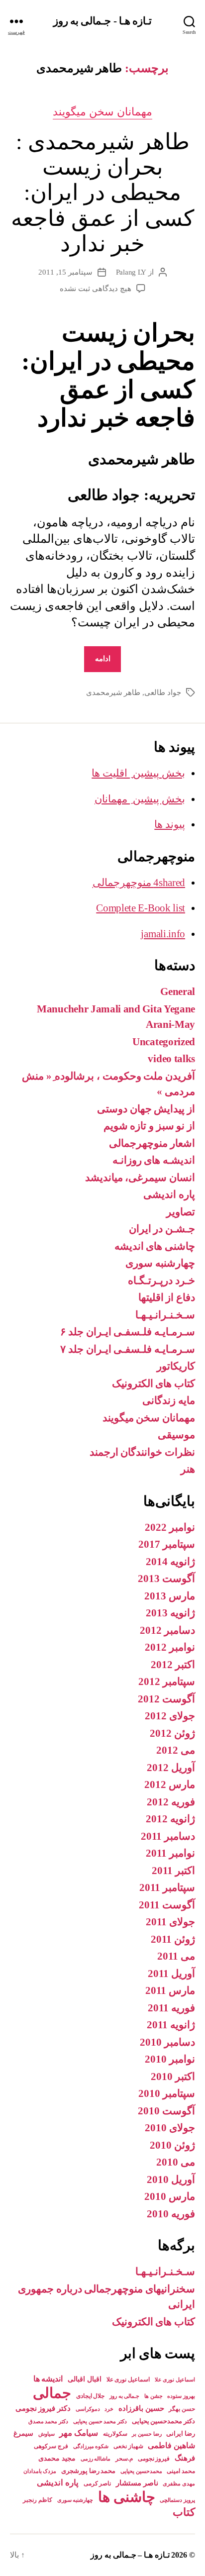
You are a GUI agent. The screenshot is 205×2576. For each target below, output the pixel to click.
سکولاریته (115, 2434)
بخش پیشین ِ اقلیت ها (138, 773)
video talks (171, 1059)
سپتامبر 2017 (167, 1544)
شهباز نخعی (128, 2446)
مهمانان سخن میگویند (103, 112)
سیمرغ (23, 2433)
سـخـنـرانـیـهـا (165, 1315)
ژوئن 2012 (172, 1733)
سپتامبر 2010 (167, 2093)
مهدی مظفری (179, 2484)
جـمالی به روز (124, 2396)
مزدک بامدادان (40, 2471)
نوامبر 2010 (170, 2059)
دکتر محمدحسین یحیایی (163, 2421)
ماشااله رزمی (96, 2459)
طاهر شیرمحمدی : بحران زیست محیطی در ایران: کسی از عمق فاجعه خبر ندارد (102, 193)
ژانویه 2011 (171, 2025)
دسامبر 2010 (167, 2042)
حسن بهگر (182, 2409)
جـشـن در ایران (162, 1229)
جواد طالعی (163, 693)
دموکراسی (88, 2409)
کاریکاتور (176, 1366)
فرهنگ (185, 2458)
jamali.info (163, 934)
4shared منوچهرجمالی (139, 883)
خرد (109, 2409)
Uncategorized (164, 1042)
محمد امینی (181, 2471)
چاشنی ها (127, 2497)
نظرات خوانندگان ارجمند (142, 1452)
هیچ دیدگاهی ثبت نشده (95, 289)
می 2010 (176, 2162)
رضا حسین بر (147, 2434)
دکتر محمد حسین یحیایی (100, 2421)
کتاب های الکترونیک (154, 1384)
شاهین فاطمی (171, 2445)
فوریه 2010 (171, 2214)
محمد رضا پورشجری (88, 2471)
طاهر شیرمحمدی (113, 693)
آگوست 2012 (166, 1699)
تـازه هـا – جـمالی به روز (130, 2555)
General (178, 991)
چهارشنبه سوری (160, 1263)
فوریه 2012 (171, 1802)
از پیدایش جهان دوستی (146, 1109)
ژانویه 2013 (170, 1613)
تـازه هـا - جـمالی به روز (102, 21)
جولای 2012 (170, 1716)
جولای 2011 (170, 1922)
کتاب (184, 2512)
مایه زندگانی (169, 1400)
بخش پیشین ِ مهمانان (140, 799)
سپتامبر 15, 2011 (65, 272)
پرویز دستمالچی (177, 2500)
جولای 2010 (170, 2128)
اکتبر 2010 (173, 2077)
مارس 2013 (170, 1596)
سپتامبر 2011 (167, 1887)
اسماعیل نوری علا (128, 2379)
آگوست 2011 (167, 1905)
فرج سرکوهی (51, 2446)
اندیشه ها (48, 2379)
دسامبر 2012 (167, 1630)
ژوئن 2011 (173, 1939)
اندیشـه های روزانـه (154, 1160)
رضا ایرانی (181, 2433)
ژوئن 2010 (172, 2145)
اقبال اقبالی (85, 2379)
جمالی (52, 2393)
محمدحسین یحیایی (141, 2471)
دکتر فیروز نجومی (43, 2408)
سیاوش (47, 2434)
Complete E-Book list (141, 908)
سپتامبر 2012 (167, 1682)
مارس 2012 (170, 1784)
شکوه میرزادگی (91, 2446)
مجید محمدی (57, 2458)
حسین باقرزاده (141, 2408)
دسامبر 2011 (168, 1836)
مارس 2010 (170, 2196)
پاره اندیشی (169, 1194)
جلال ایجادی (91, 2396)
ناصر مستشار (137, 2483)
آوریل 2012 (171, 1768)
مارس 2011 (170, 1990)
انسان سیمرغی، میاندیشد (140, 1178)
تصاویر (181, 1212)
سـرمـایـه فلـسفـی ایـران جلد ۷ (128, 1349)
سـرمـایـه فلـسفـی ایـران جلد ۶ (128, 1332)
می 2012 (176, 1750)
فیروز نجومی (154, 2459)
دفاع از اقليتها (167, 1297)
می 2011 (176, 1956)
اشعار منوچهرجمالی (152, 1143)
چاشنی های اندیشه (155, 1246)
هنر (188, 1469)
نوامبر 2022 (170, 1527)
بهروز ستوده (181, 2396)
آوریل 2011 (171, 1974)
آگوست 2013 (166, 1579)
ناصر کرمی (98, 2483)
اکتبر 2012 (173, 1665)
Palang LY (131, 272)
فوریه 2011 (171, 2008)
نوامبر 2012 (170, 1647)
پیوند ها (170, 824)
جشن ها (154, 2396)
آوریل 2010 (171, 2180)
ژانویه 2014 (170, 1562)
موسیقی (176, 1435)
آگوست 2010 (166, 2111)
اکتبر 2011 (173, 1871)
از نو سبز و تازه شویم (149, 1126)
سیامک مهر (79, 2433)
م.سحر (124, 2459)
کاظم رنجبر (38, 2500)
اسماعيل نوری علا (175, 2380)
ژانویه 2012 (170, 1819)
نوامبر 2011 (170, 1853)
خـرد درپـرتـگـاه (161, 1281)
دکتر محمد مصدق (48, 2422)
